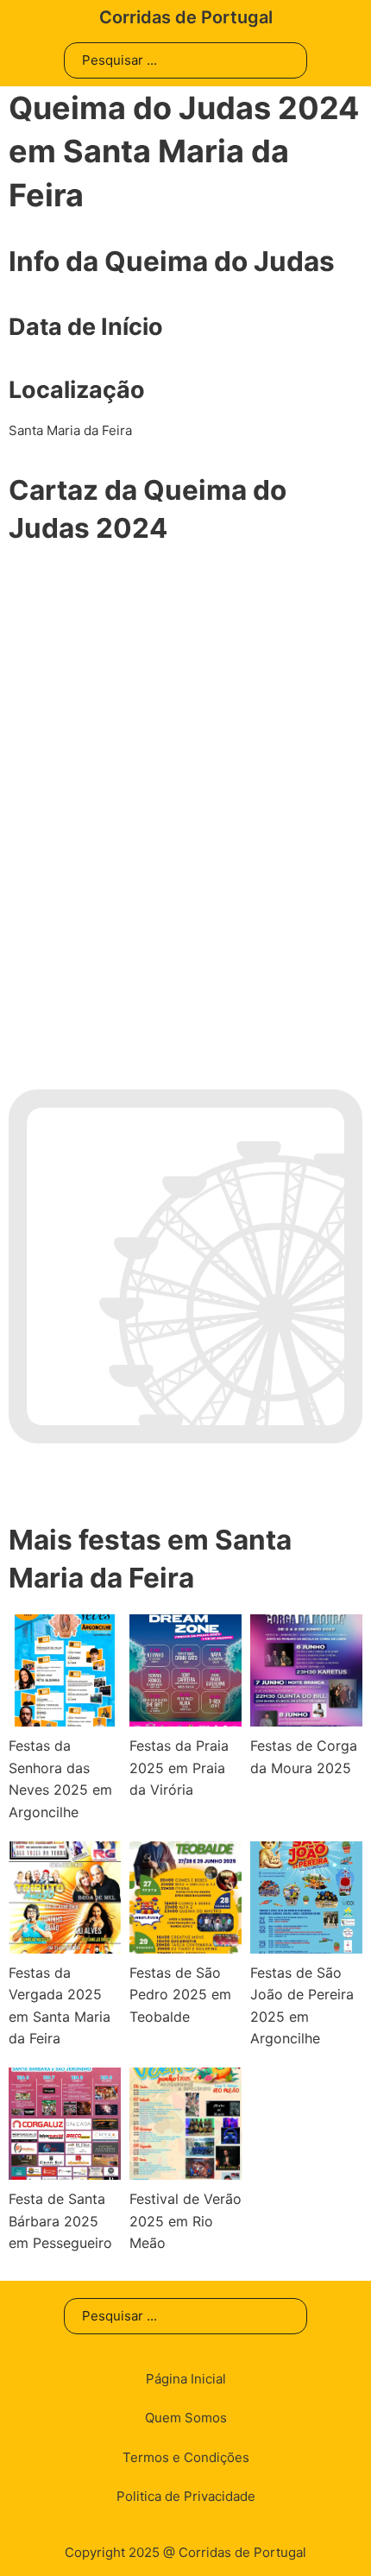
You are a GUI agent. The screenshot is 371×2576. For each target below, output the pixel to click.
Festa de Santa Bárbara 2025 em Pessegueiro (60, 2221)
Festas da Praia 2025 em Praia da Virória (179, 1768)
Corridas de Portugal (186, 17)
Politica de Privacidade (186, 2496)
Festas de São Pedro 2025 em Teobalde (180, 1995)
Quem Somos (186, 2418)
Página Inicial (186, 2379)
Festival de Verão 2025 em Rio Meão (185, 2221)
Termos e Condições (186, 2457)
